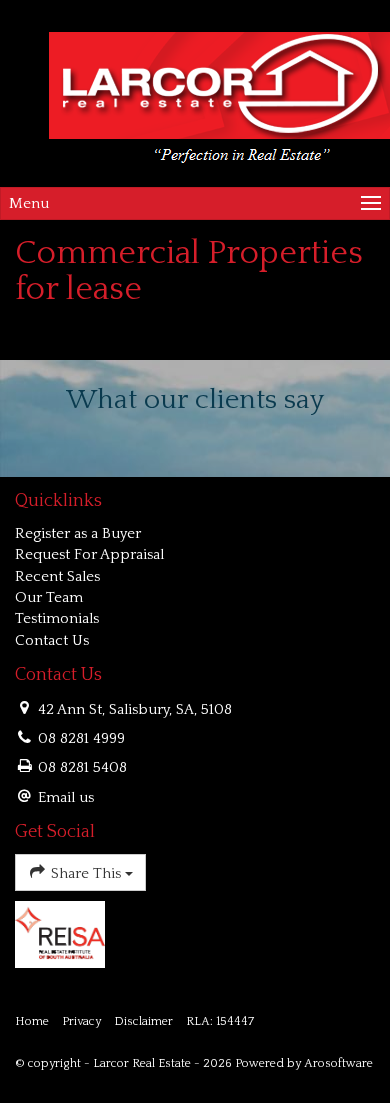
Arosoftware (338, 1063)
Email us (66, 797)
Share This (86, 873)
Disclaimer (143, 1021)
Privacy (81, 1021)
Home (32, 1021)
